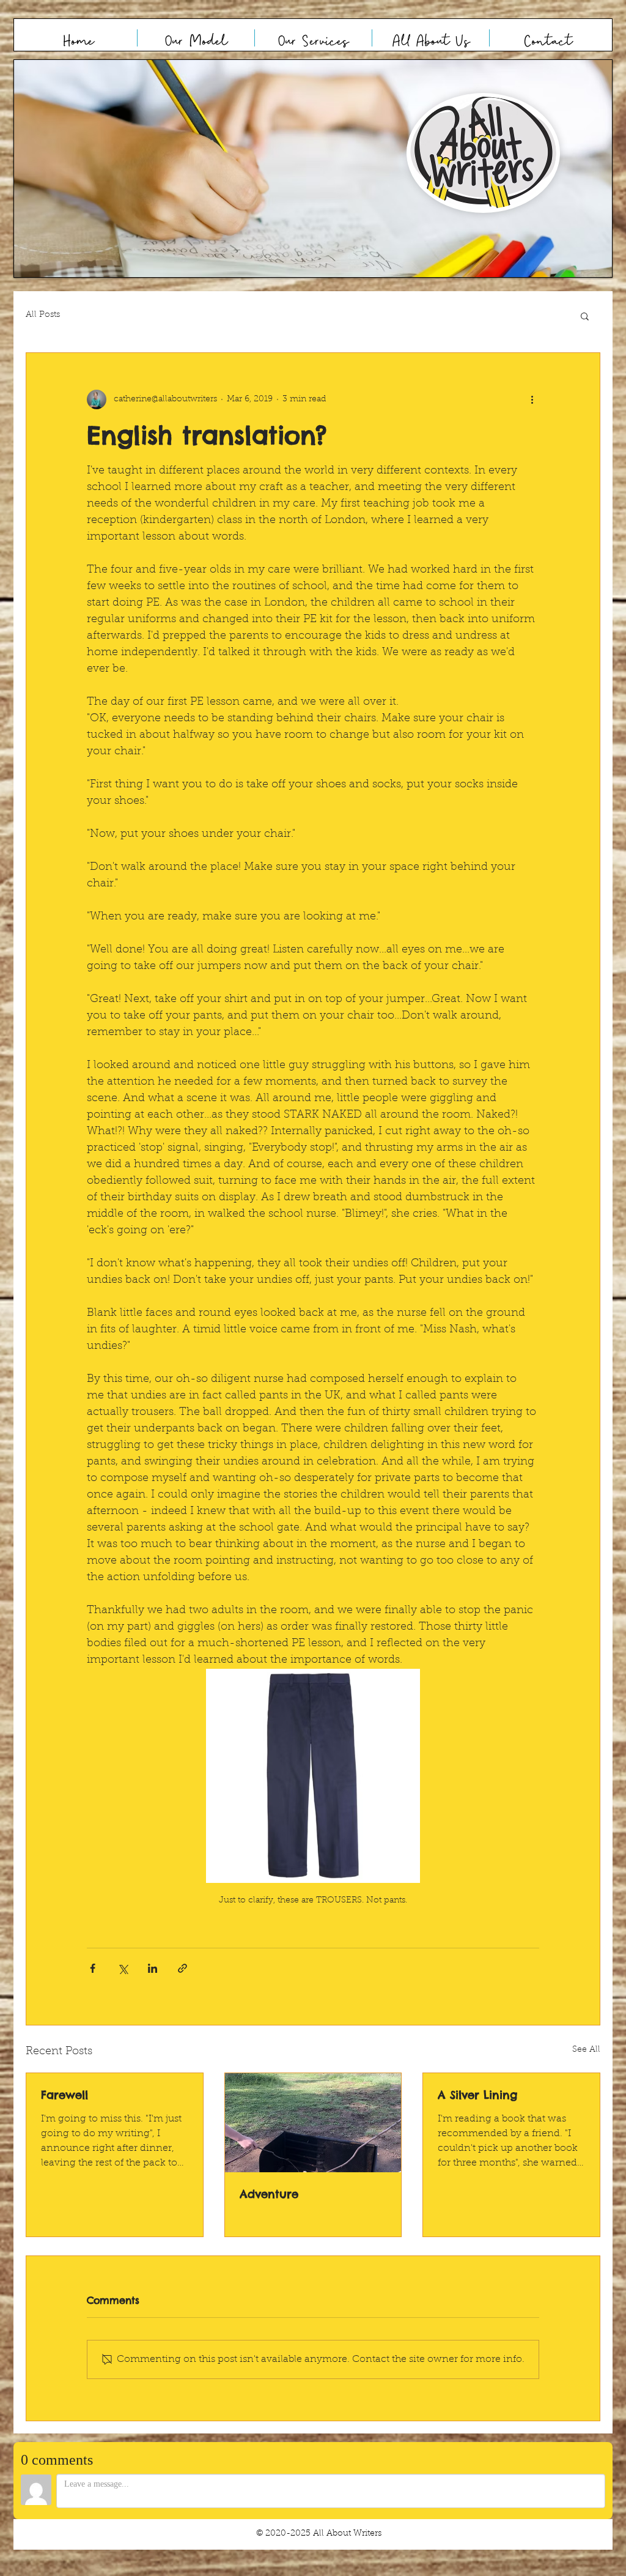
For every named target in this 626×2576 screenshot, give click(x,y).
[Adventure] (313, 2123)
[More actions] (532, 399)
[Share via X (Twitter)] (123, 1968)
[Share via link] (182, 1968)
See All (586, 2050)
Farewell (64, 2095)
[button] (313, 169)
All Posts (43, 315)
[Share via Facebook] (93, 1968)
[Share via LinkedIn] (153, 1968)
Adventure (269, 2194)
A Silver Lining (477, 2095)
